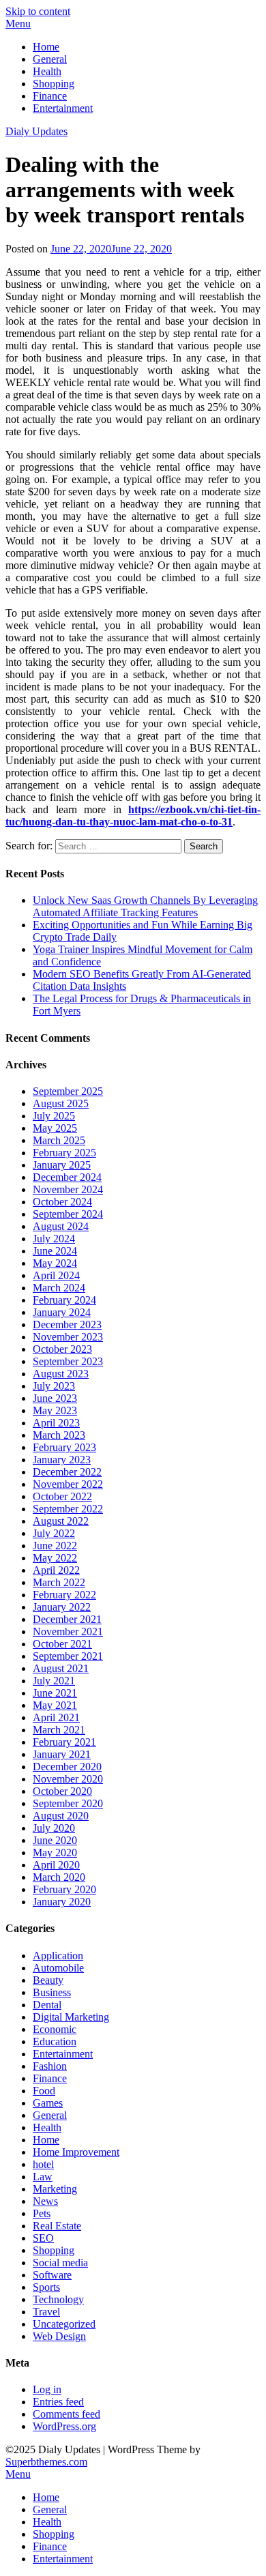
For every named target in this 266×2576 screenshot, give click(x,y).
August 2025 (61, 1103)
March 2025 (59, 1140)
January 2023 (62, 1460)
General (50, 59)
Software (52, 2275)
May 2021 (55, 1705)
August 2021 (61, 1668)
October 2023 (62, 1349)
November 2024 (68, 1189)
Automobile (58, 1968)
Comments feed (66, 2414)
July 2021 (54, 1681)
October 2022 (62, 1496)
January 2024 (62, 1312)
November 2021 (68, 1631)
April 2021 (56, 1717)
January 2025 (62, 1165)
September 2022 (68, 1509)
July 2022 (54, 1533)
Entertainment (63, 108)
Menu (18, 24)
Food (44, 2091)
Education (55, 2041)
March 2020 (59, 1877)
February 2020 (64, 1889)
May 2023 (55, 1410)
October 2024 (62, 1202)
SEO (43, 2238)
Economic (55, 2029)
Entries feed (58, 2402)
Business (52, 1992)
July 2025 (54, 1116)
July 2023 (54, 1386)
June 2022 (55, 1546)
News (45, 2201)
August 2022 (61, 1521)
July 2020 (54, 1828)
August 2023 (61, 1374)
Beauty (48, 1980)
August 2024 (61, 1226)
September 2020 (68, 1803)
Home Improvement (76, 2152)
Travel (46, 2312)
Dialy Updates (36, 131)
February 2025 (64, 1153)
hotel (43, 2164)
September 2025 (68, 1091)
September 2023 (68, 1361)
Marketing (55, 2189)
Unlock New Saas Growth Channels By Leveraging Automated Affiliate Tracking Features (145, 906)
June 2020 (55, 1840)
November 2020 (68, 1779)
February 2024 (64, 1300)
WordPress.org (64, 2426)
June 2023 (55, 1398)
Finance (50, 96)
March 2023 (59, 1435)
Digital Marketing (71, 2017)
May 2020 (55, 1853)
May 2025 (55, 1128)
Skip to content (38, 11)
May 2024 (55, 1263)
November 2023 (68, 1337)
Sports (46, 2287)
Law (43, 2177)
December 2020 (67, 1767)
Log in (47, 2389)
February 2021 (64, 1742)
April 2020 (56, 1865)
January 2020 (62, 1902)
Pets (42, 2213)
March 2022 (59, 1582)
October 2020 (62, 1791)
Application (58, 1956)
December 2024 (67, 1177)
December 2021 (67, 1619)
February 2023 (64, 1447)
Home (46, 47)
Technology (58, 2299)
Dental (47, 2005)
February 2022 (64, 1595)
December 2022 (67, 1472)
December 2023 (67, 1324)
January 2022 (62, 1607)
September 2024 (68, 1214)
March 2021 (59, 1730)
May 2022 (55, 1558)
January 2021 (62, 1754)
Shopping (54, 84)
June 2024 (55, 1251)
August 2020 (61, 1816)
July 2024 (54, 1239)
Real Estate (57, 2226)
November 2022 (68, 1484)
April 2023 (56, 1423)
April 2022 (56, 1570)
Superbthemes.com (46, 2462)
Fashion (50, 2066)
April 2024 (56, 1275)
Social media (60, 2263)
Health (47, 71)
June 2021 (55, 1693)
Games (48, 2103)
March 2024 (59, 1288)
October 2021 (62, 1644)
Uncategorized (64, 2324)
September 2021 (68, 1656)
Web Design (59, 2336)
